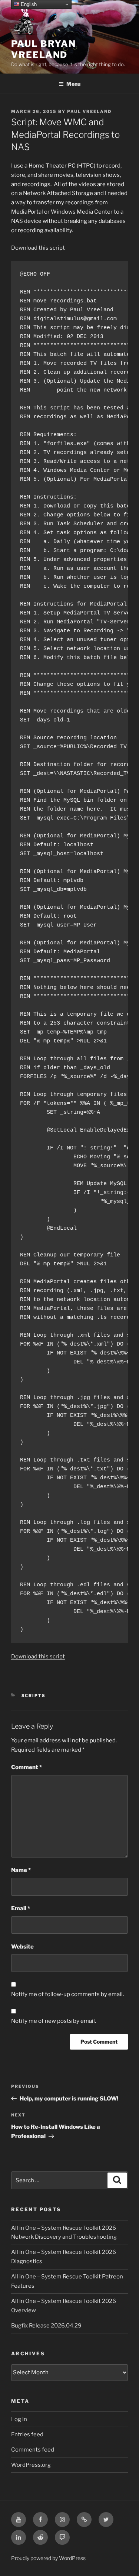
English (28, 4)
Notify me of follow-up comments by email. (67, 1994)
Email (21, 1908)
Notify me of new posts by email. (54, 2021)
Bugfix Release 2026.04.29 (46, 2326)
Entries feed (27, 2434)
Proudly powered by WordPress (48, 2558)
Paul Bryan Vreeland (44, 49)
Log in (19, 2419)
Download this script (38, 248)
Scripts (34, 1696)
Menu (73, 84)
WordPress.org (31, 2465)
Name (21, 1870)
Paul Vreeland (89, 111)
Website (22, 1947)
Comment (27, 1767)
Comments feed (33, 2450)
